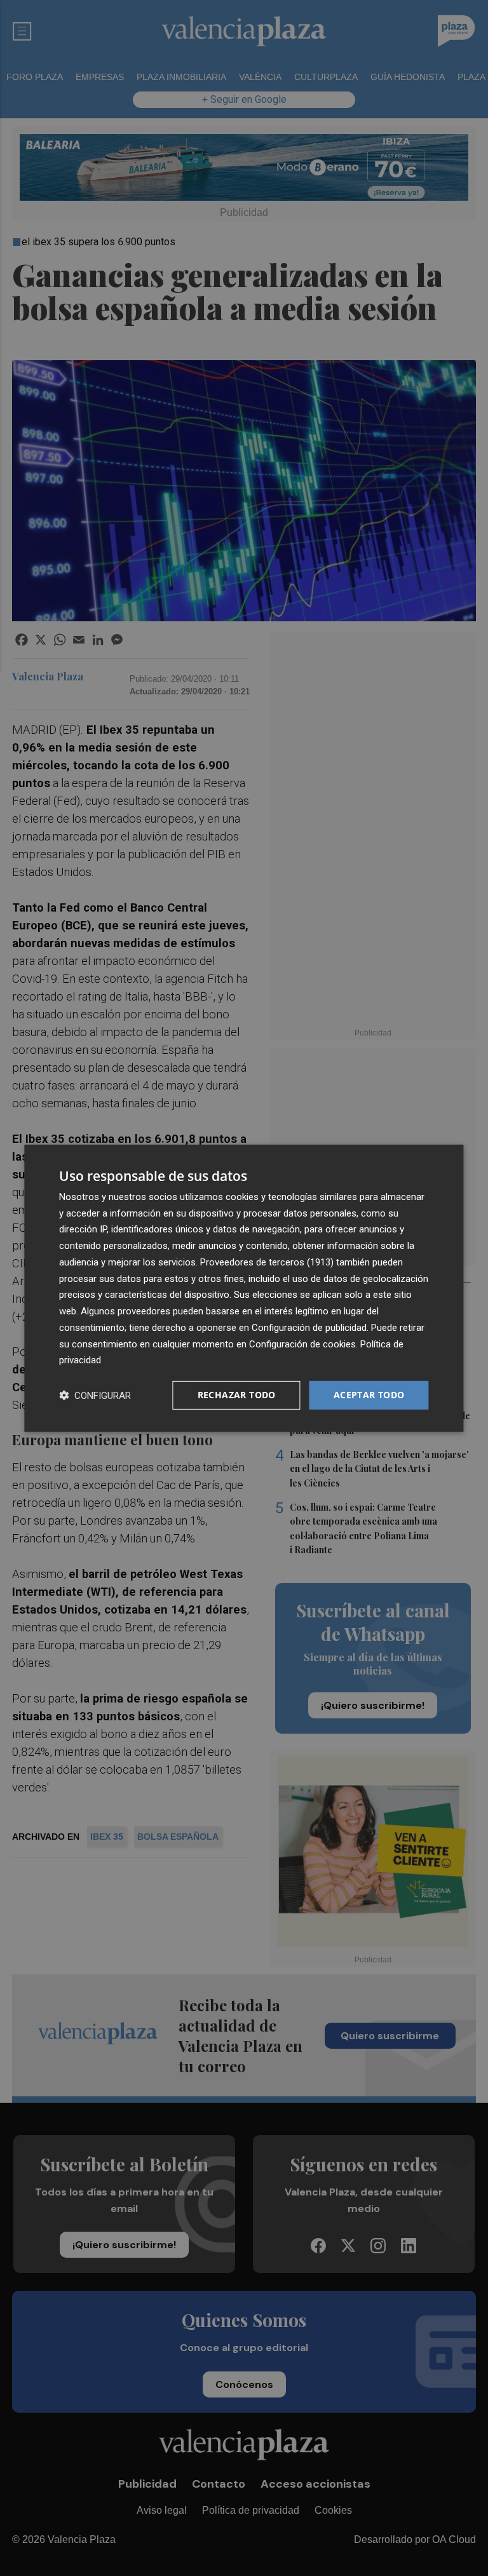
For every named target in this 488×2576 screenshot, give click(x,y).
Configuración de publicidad (309, 1328)
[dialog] (244, 1288)
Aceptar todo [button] (369, 1395)
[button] (95, 1395)
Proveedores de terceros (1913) (267, 1262)
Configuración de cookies (302, 1344)
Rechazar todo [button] (237, 1395)
